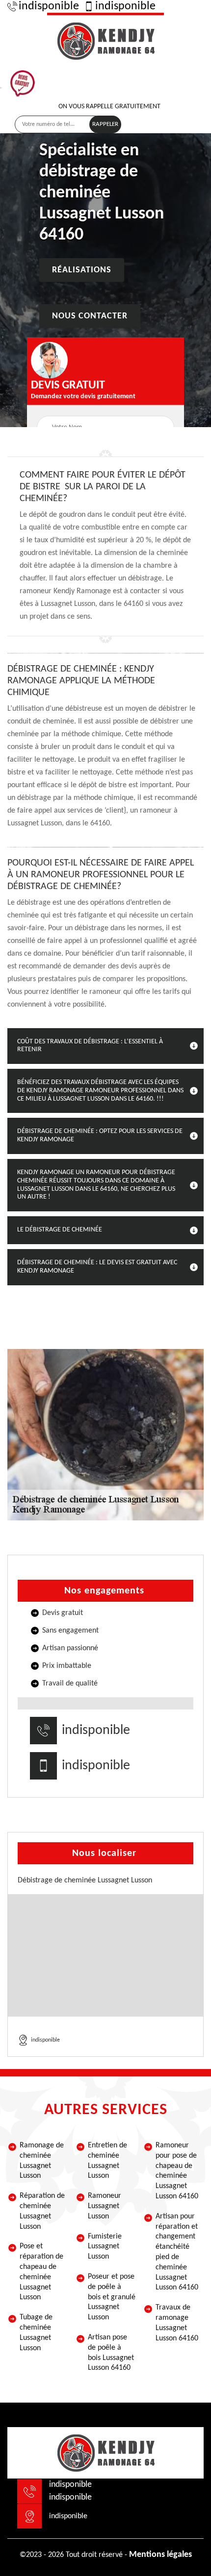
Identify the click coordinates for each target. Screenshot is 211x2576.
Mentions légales (160, 2555)
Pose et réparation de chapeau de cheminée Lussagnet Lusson (41, 2272)
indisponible (49, 6)
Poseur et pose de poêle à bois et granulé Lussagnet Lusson (112, 2297)
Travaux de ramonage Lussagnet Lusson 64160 (177, 2323)
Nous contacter (90, 316)
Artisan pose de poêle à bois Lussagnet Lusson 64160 (111, 2353)
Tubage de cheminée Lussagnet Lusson (36, 2333)
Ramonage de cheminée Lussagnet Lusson (42, 2161)
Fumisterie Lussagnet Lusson (105, 2247)
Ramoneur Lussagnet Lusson (105, 2206)
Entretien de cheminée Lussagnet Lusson (107, 2161)
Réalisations (82, 270)
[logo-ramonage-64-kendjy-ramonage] (105, 40)
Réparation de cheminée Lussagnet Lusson (42, 2211)
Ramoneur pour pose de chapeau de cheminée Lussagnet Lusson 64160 (177, 2171)
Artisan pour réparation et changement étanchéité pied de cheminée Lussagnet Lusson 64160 (177, 2252)
